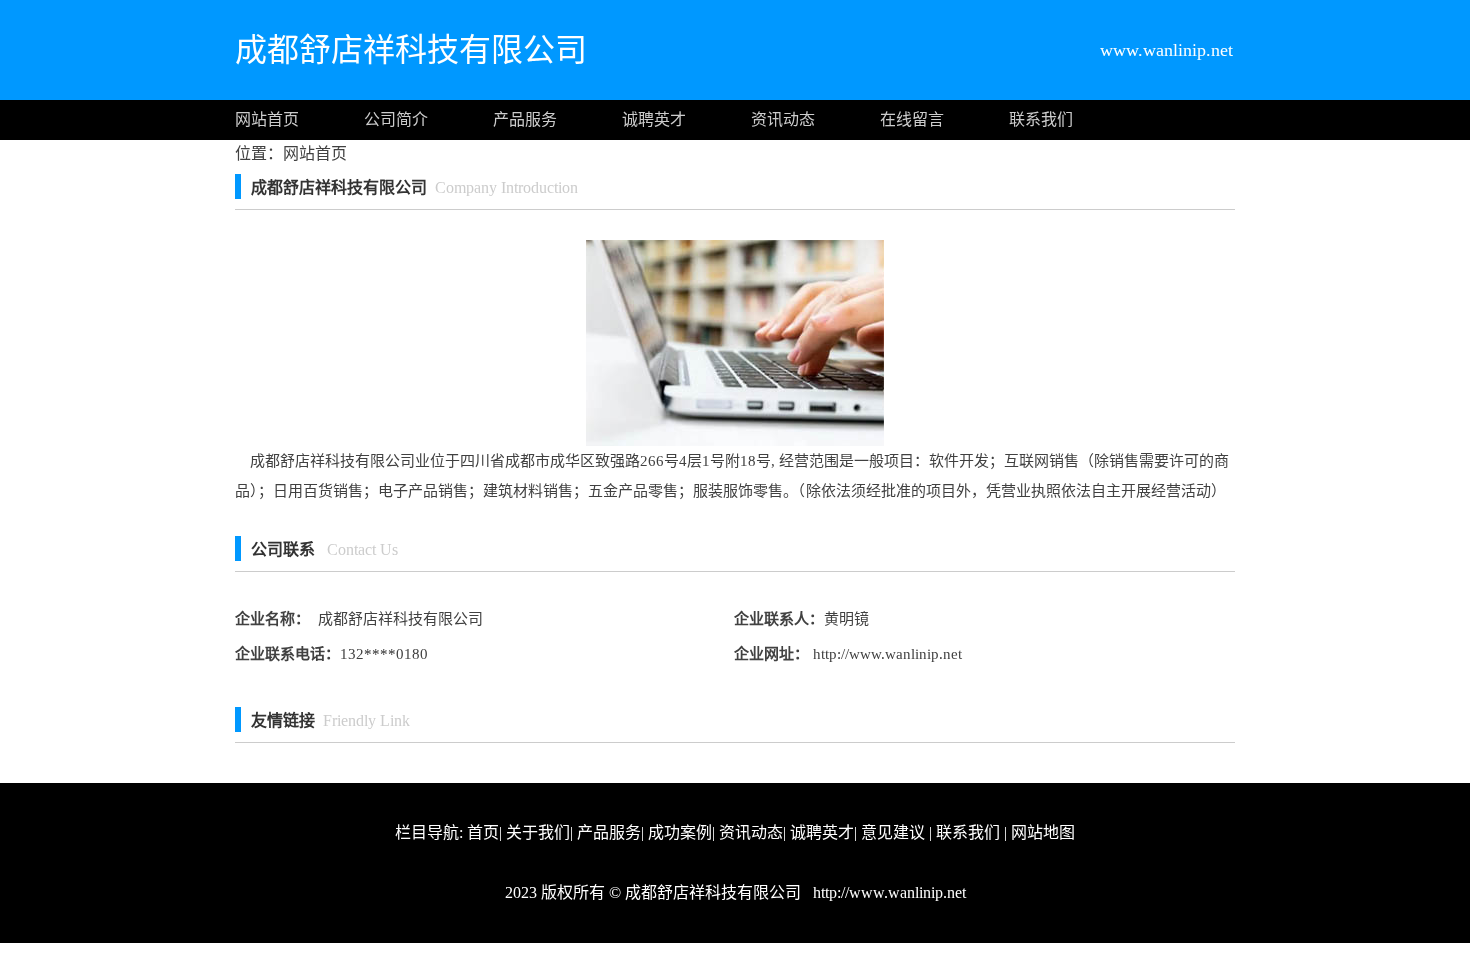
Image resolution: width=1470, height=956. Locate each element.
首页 (483, 832)
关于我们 (538, 832)
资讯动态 (783, 119)
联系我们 (1041, 119)
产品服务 (525, 119)
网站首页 (267, 119)
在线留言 (912, 119)
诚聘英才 (654, 119)
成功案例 (680, 832)
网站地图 (1043, 832)
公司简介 (396, 119)
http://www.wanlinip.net (885, 654)
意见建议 (893, 832)
